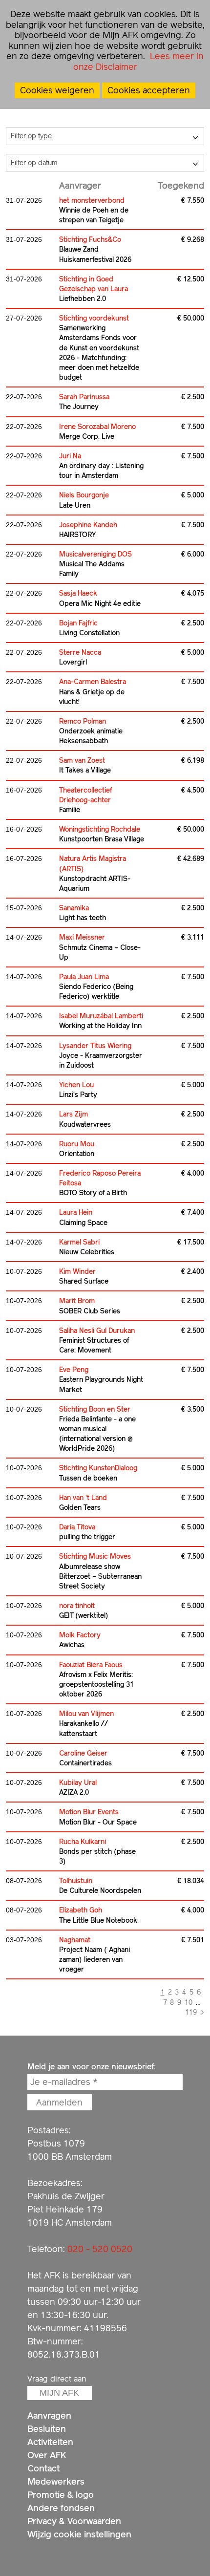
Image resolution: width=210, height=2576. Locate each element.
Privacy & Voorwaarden (74, 2521)
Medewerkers (56, 2481)
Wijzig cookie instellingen (79, 2534)
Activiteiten (50, 2442)
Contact (43, 2468)
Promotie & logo (61, 2495)
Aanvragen (49, 2415)
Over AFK (47, 2455)
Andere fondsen (61, 2508)
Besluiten (47, 2429)
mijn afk (59, 2393)
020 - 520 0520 (100, 2249)
